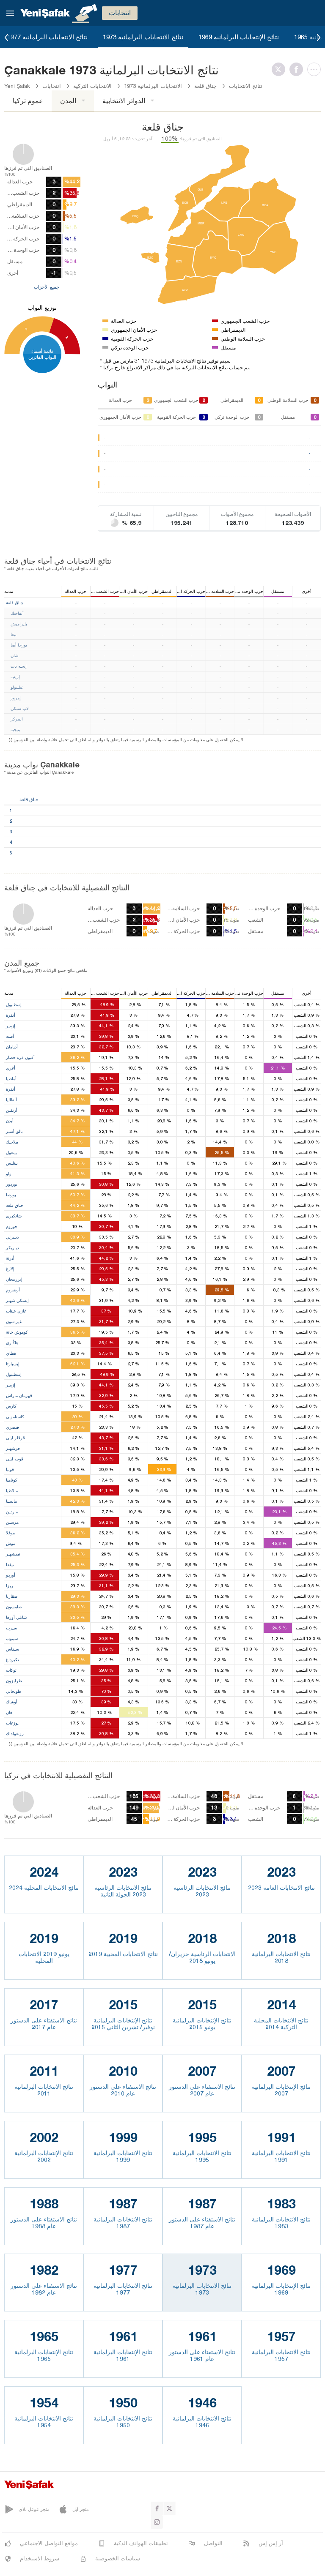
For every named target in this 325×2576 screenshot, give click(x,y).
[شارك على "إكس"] (281, 69)
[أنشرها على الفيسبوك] (298, 69)
